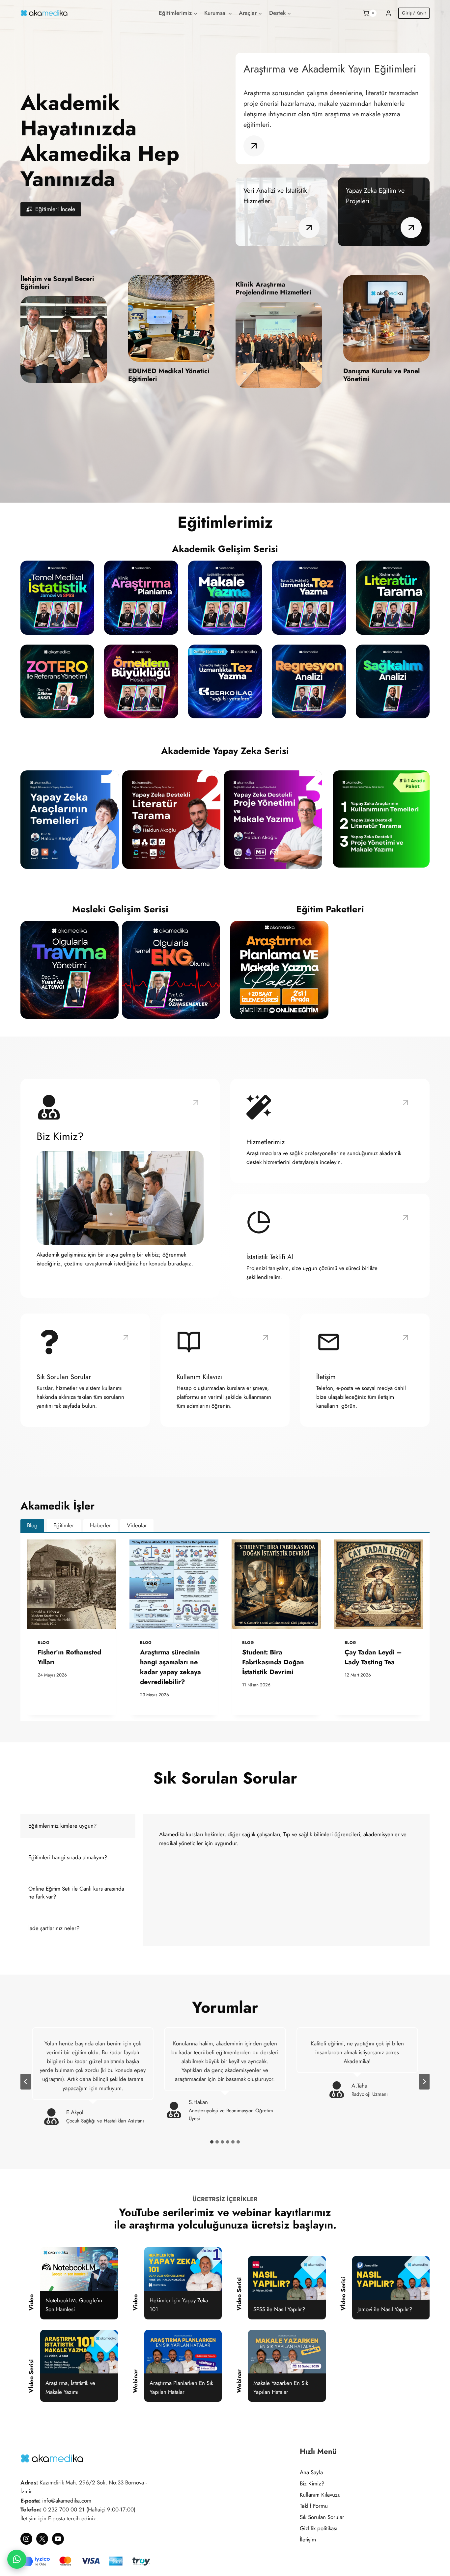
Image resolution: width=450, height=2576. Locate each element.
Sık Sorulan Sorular (322, 2517)
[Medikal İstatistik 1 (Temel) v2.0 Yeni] (57, 597)
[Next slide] (424, 2082)
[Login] (388, 13)
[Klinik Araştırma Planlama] (141, 597)
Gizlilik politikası (319, 2528)
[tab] (32, 1526)
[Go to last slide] (26, 2082)
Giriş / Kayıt (414, 13)
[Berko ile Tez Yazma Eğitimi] (225, 681)
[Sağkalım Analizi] (393, 681)
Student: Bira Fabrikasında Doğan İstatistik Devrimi (273, 1662)
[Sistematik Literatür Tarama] (393, 597)
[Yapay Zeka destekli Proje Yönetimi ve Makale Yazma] (273, 820)
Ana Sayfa (311, 2472)
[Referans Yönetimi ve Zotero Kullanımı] (57, 681)
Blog (43, 1642)
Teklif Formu (314, 2506)
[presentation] (72, 1584)
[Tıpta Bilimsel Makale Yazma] (225, 597)
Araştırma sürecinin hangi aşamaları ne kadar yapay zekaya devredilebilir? (170, 1667)
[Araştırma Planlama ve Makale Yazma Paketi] (279, 970)
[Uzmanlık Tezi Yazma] (309, 597)
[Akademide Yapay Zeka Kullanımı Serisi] (381, 819)
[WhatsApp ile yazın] (17, 2559)
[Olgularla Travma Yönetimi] (70, 970)
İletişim (308, 2539)
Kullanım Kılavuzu (320, 2495)
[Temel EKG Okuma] (171, 970)
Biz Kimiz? (312, 2483)
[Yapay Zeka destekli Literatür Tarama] (171, 820)
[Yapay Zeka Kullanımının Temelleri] (70, 820)
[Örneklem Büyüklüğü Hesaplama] (141, 681)
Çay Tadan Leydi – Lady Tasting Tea (373, 1657)
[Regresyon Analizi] (309, 681)
